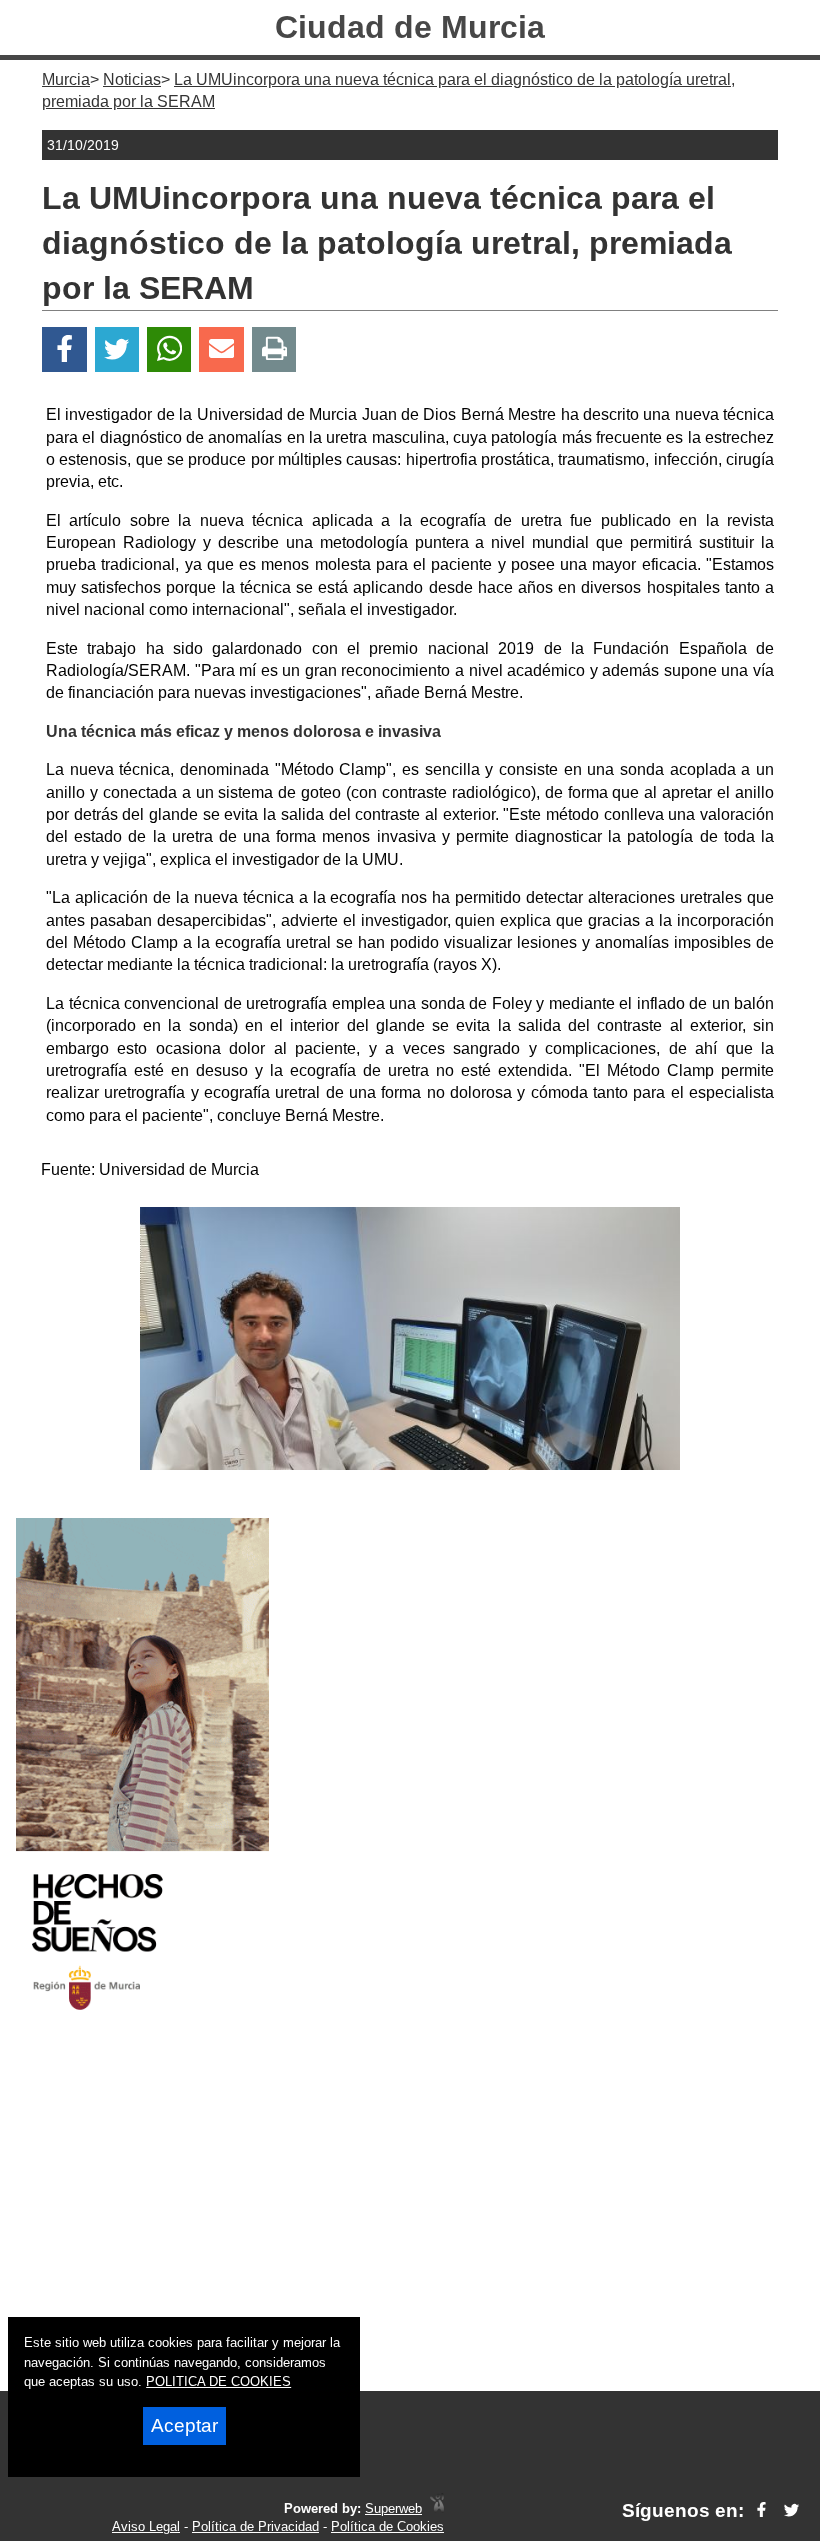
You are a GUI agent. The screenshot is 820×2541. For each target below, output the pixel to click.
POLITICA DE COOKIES (218, 2381)
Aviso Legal (146, 2526)
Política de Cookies (387, 2526)
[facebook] (761, 2510)
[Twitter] (117, 349)
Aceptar (184, 2425)
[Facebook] (64, 349)
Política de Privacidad (255, 2526)
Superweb (393, 2508)
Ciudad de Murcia (410, 27)
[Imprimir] (274, 349)
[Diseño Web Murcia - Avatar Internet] (437, 2508)
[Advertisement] (410, 2219)
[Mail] (221, 349)
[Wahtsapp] (169, 349)
